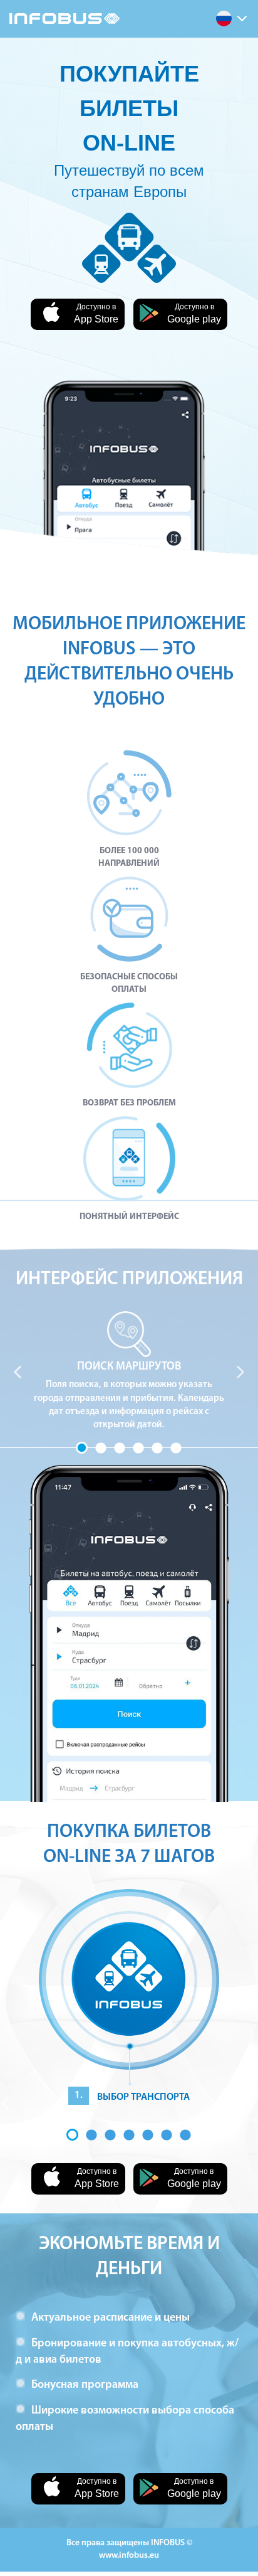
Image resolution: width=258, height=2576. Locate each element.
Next (240, 1372)
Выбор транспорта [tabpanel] (132, 2096)
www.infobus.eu (129, 2556)
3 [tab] (120, 1448)
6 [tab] (176, 1448)
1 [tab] (82, 1448)
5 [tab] (157, 1448)
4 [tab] (138, 1448)
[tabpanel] (129, 1372)
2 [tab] (101, 1448)
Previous (18, 1372)
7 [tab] (185, 2135)
